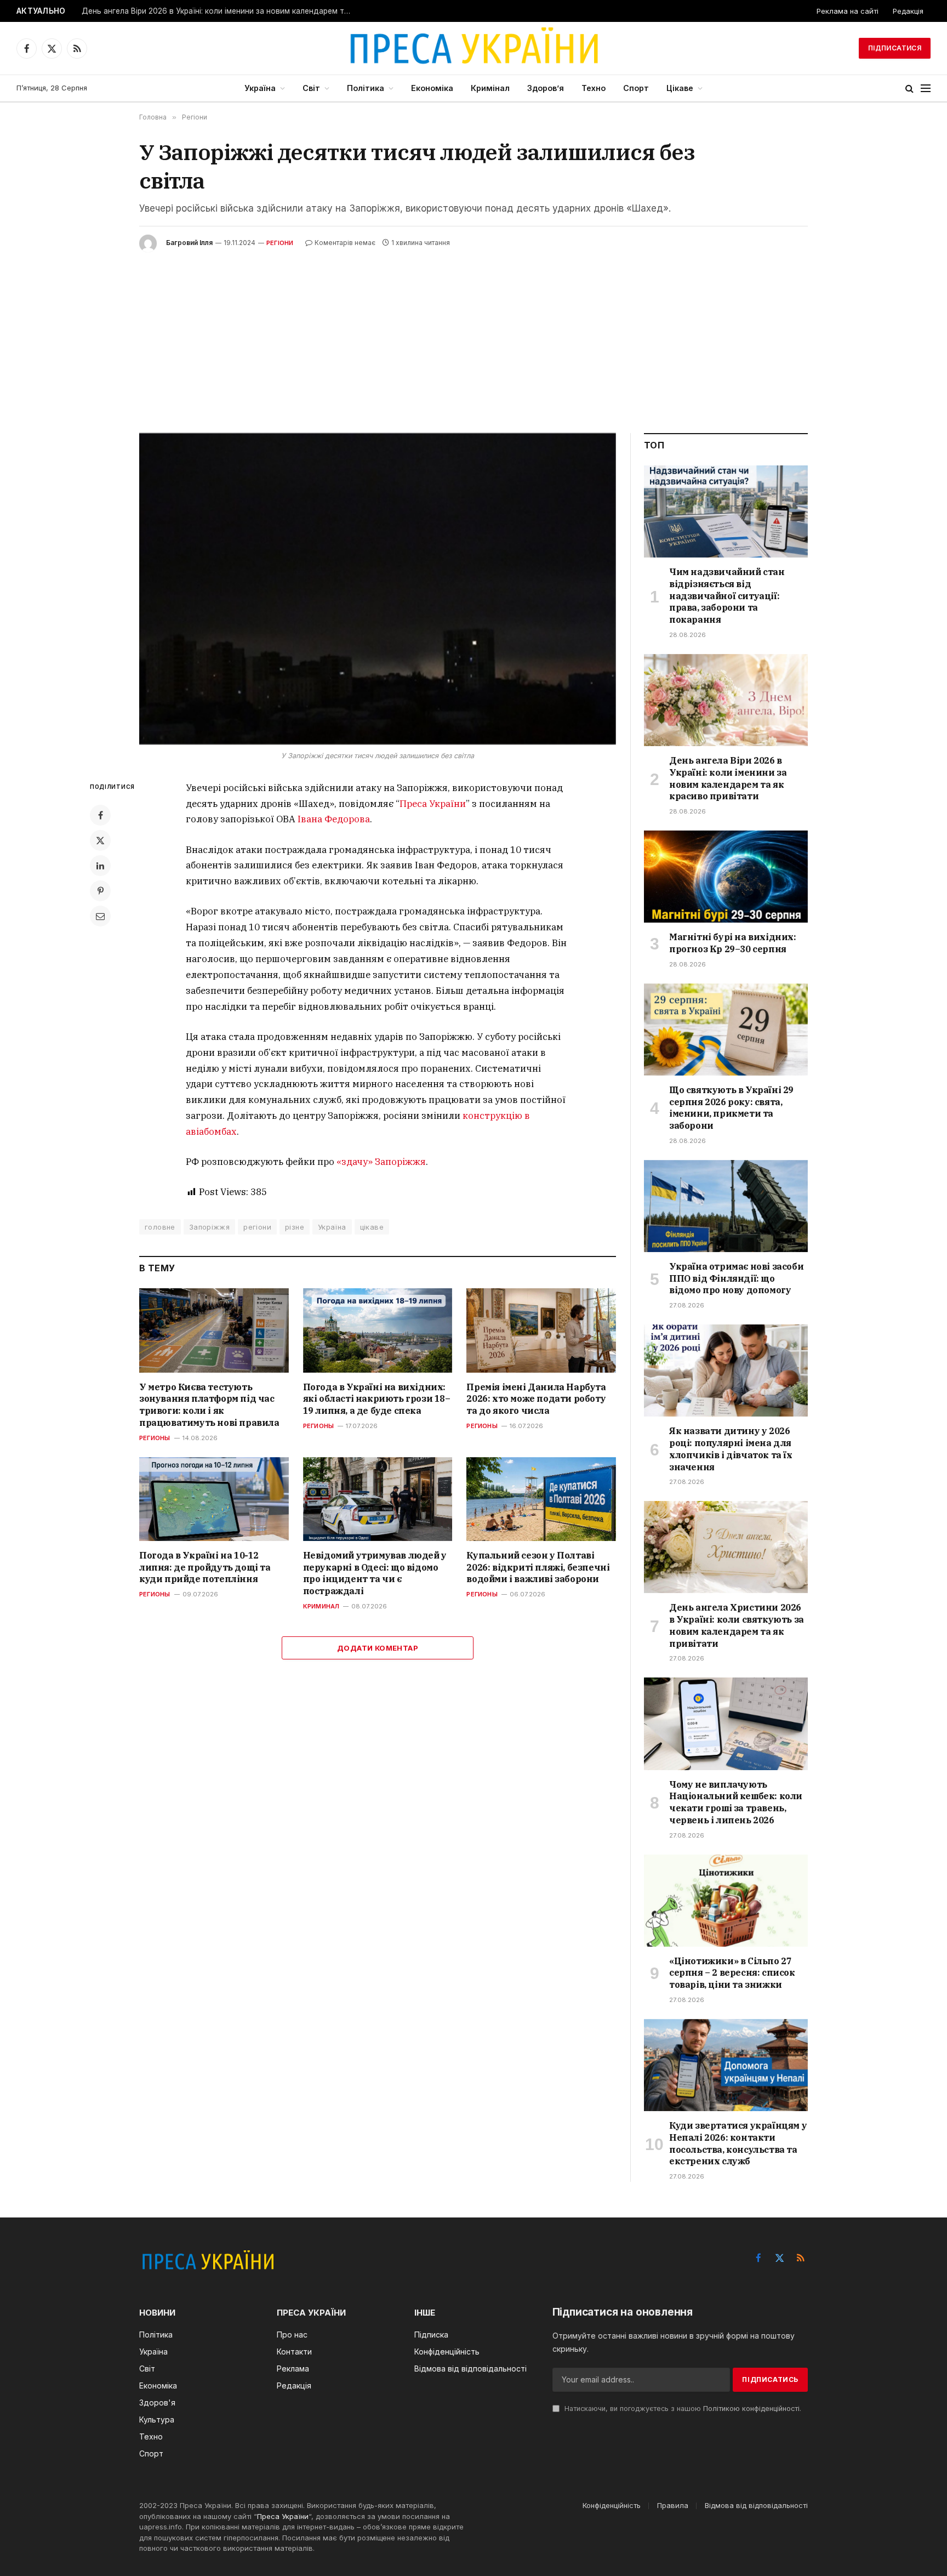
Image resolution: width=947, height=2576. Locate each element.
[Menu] (926, 89)
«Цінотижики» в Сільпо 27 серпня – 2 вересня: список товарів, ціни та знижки (732, 1973)
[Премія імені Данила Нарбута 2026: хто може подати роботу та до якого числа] (541, 1330)
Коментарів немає (345, 243)
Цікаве (680, 88)
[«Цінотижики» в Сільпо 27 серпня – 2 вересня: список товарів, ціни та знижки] (726, 1901)
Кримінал (490, 88)
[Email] (100, 916)
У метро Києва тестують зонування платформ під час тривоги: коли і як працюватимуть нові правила (209, 1405)
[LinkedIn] (100, 866)
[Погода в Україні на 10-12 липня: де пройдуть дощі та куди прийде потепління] (214, 1499)
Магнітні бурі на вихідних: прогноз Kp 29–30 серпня (733, 943)
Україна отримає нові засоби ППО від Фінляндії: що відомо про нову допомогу (736, 1278)
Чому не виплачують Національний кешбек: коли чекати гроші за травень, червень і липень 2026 (736, 1802)
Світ (311, 88)
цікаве (372, 1227)
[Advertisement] (473, 334)
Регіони (280, 243)
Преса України (433, 804)
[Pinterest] (100, 891)
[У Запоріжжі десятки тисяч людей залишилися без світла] (378, 589)
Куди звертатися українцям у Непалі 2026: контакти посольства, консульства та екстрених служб (738, 2143)
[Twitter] (100, 840)
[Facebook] (100, 815)
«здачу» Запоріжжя (381, 1162)
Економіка (432, 88)
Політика (366, 88)
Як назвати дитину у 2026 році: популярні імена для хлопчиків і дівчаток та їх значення (731, 1449)
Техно (594, 88)
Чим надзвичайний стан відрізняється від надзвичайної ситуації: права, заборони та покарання (727, 596)
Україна (260, 88)
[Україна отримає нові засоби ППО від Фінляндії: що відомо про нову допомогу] (726, 1206)
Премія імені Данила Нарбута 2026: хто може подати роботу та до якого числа (536, 1399)
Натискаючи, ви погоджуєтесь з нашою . (682, 2409)
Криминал (321, 1606)
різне (295, 1227)
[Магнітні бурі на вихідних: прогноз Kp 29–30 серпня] (726, 877)
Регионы (155, 1438)
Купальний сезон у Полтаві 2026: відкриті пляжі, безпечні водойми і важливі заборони (538, 1567)
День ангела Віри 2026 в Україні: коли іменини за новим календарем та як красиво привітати (219, 11)
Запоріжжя (210, 1227)
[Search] (909, 89)
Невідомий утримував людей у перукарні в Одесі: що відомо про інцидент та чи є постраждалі (375, 1573)
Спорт (636, 88)
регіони (257, 1227)
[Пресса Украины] (473, 48)
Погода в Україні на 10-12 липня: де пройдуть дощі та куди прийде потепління (205, 1567)
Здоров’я (546, 88)
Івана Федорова (334, 819)
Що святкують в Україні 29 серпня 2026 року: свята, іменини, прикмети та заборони (731, 1108)
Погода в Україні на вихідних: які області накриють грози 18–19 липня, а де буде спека (377, 1399)
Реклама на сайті (848, 11)
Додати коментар (378, 1648)
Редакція (908, 11)
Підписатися (895, 48)
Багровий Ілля (189, 243)
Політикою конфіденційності (751, 2409)
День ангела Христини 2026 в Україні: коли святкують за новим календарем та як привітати (737, 1625)
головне (160, 1227)
